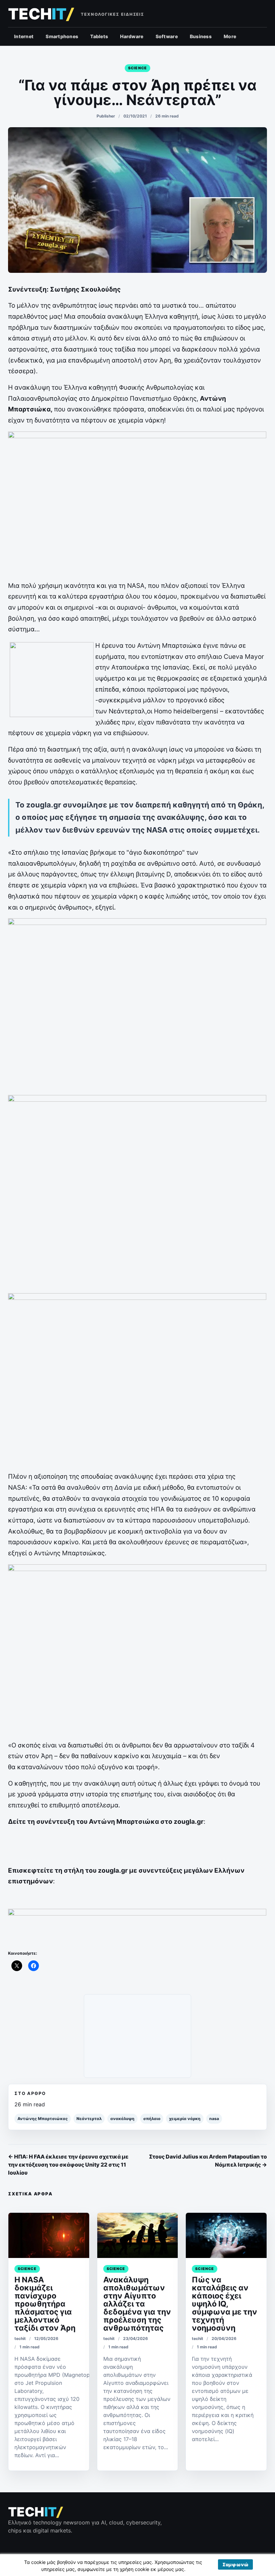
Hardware (132, 36)
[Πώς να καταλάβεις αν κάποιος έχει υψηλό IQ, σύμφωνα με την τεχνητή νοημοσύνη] (226, 2235)
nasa (214, 2119)
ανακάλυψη (122, 2119)
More (230, 36)
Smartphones (62, 36)
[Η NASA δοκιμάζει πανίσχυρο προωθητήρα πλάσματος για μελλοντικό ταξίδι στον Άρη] (49, 2235)
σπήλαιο (152, 2119)
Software (167, 36)
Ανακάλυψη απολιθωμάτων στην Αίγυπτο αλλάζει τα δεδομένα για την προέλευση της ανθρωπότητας (137, 2304)
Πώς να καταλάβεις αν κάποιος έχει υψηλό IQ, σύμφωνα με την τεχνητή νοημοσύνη (225, 2304)
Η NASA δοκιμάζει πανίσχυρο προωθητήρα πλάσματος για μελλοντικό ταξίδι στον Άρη (45, 2304)
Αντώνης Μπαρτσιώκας (43, 2119)
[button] (235, 2564)
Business (201, 36)
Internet (24, 36)
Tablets (99, 36)
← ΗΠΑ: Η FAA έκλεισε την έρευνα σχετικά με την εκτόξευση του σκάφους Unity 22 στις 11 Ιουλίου (68, 2165)
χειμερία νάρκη (185, 2119)
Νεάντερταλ (89, 2119)
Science (137, 68)
